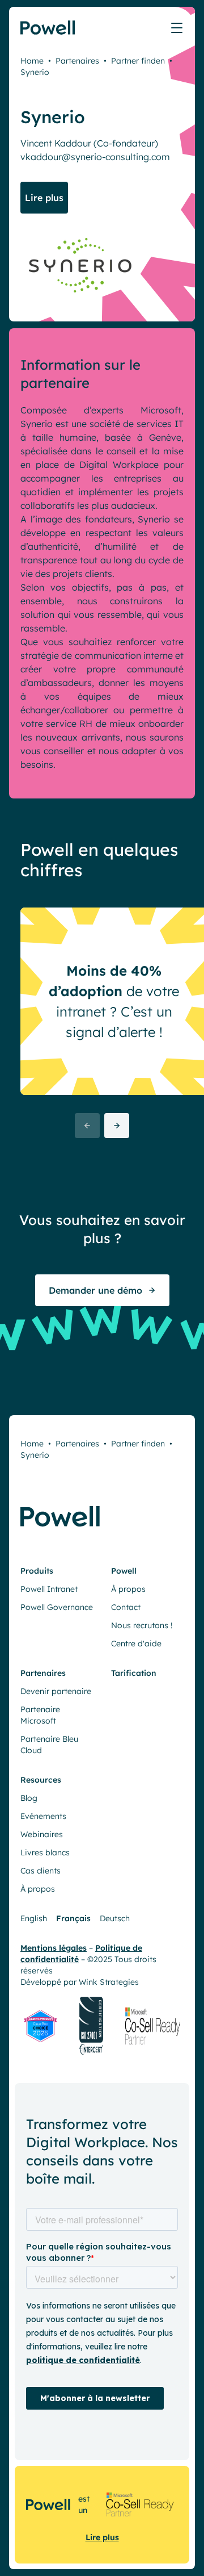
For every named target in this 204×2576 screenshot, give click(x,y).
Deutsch (115, 1918)
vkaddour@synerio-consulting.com (95, 157)
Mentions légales (54, 1948)
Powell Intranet (49, 1589)
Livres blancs (45, 1852)
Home (32, 61)
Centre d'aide (136, 1644)
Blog (29, 1798)
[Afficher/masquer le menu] (177, 28)
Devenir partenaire (56, 1691)
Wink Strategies (109, 1982)
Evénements (43, 1816)
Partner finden (138, 61)
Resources (41, 1780)
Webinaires (42, 1834)
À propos (128, 1589)
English (34, 1918)
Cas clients (41, 1871)
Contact (126, 1607)
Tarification (134, 1673)
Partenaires (77, 61)
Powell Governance (57, 1607)
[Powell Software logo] (48, 34)
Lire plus (102, 2537)
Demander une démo (95, 1290)
